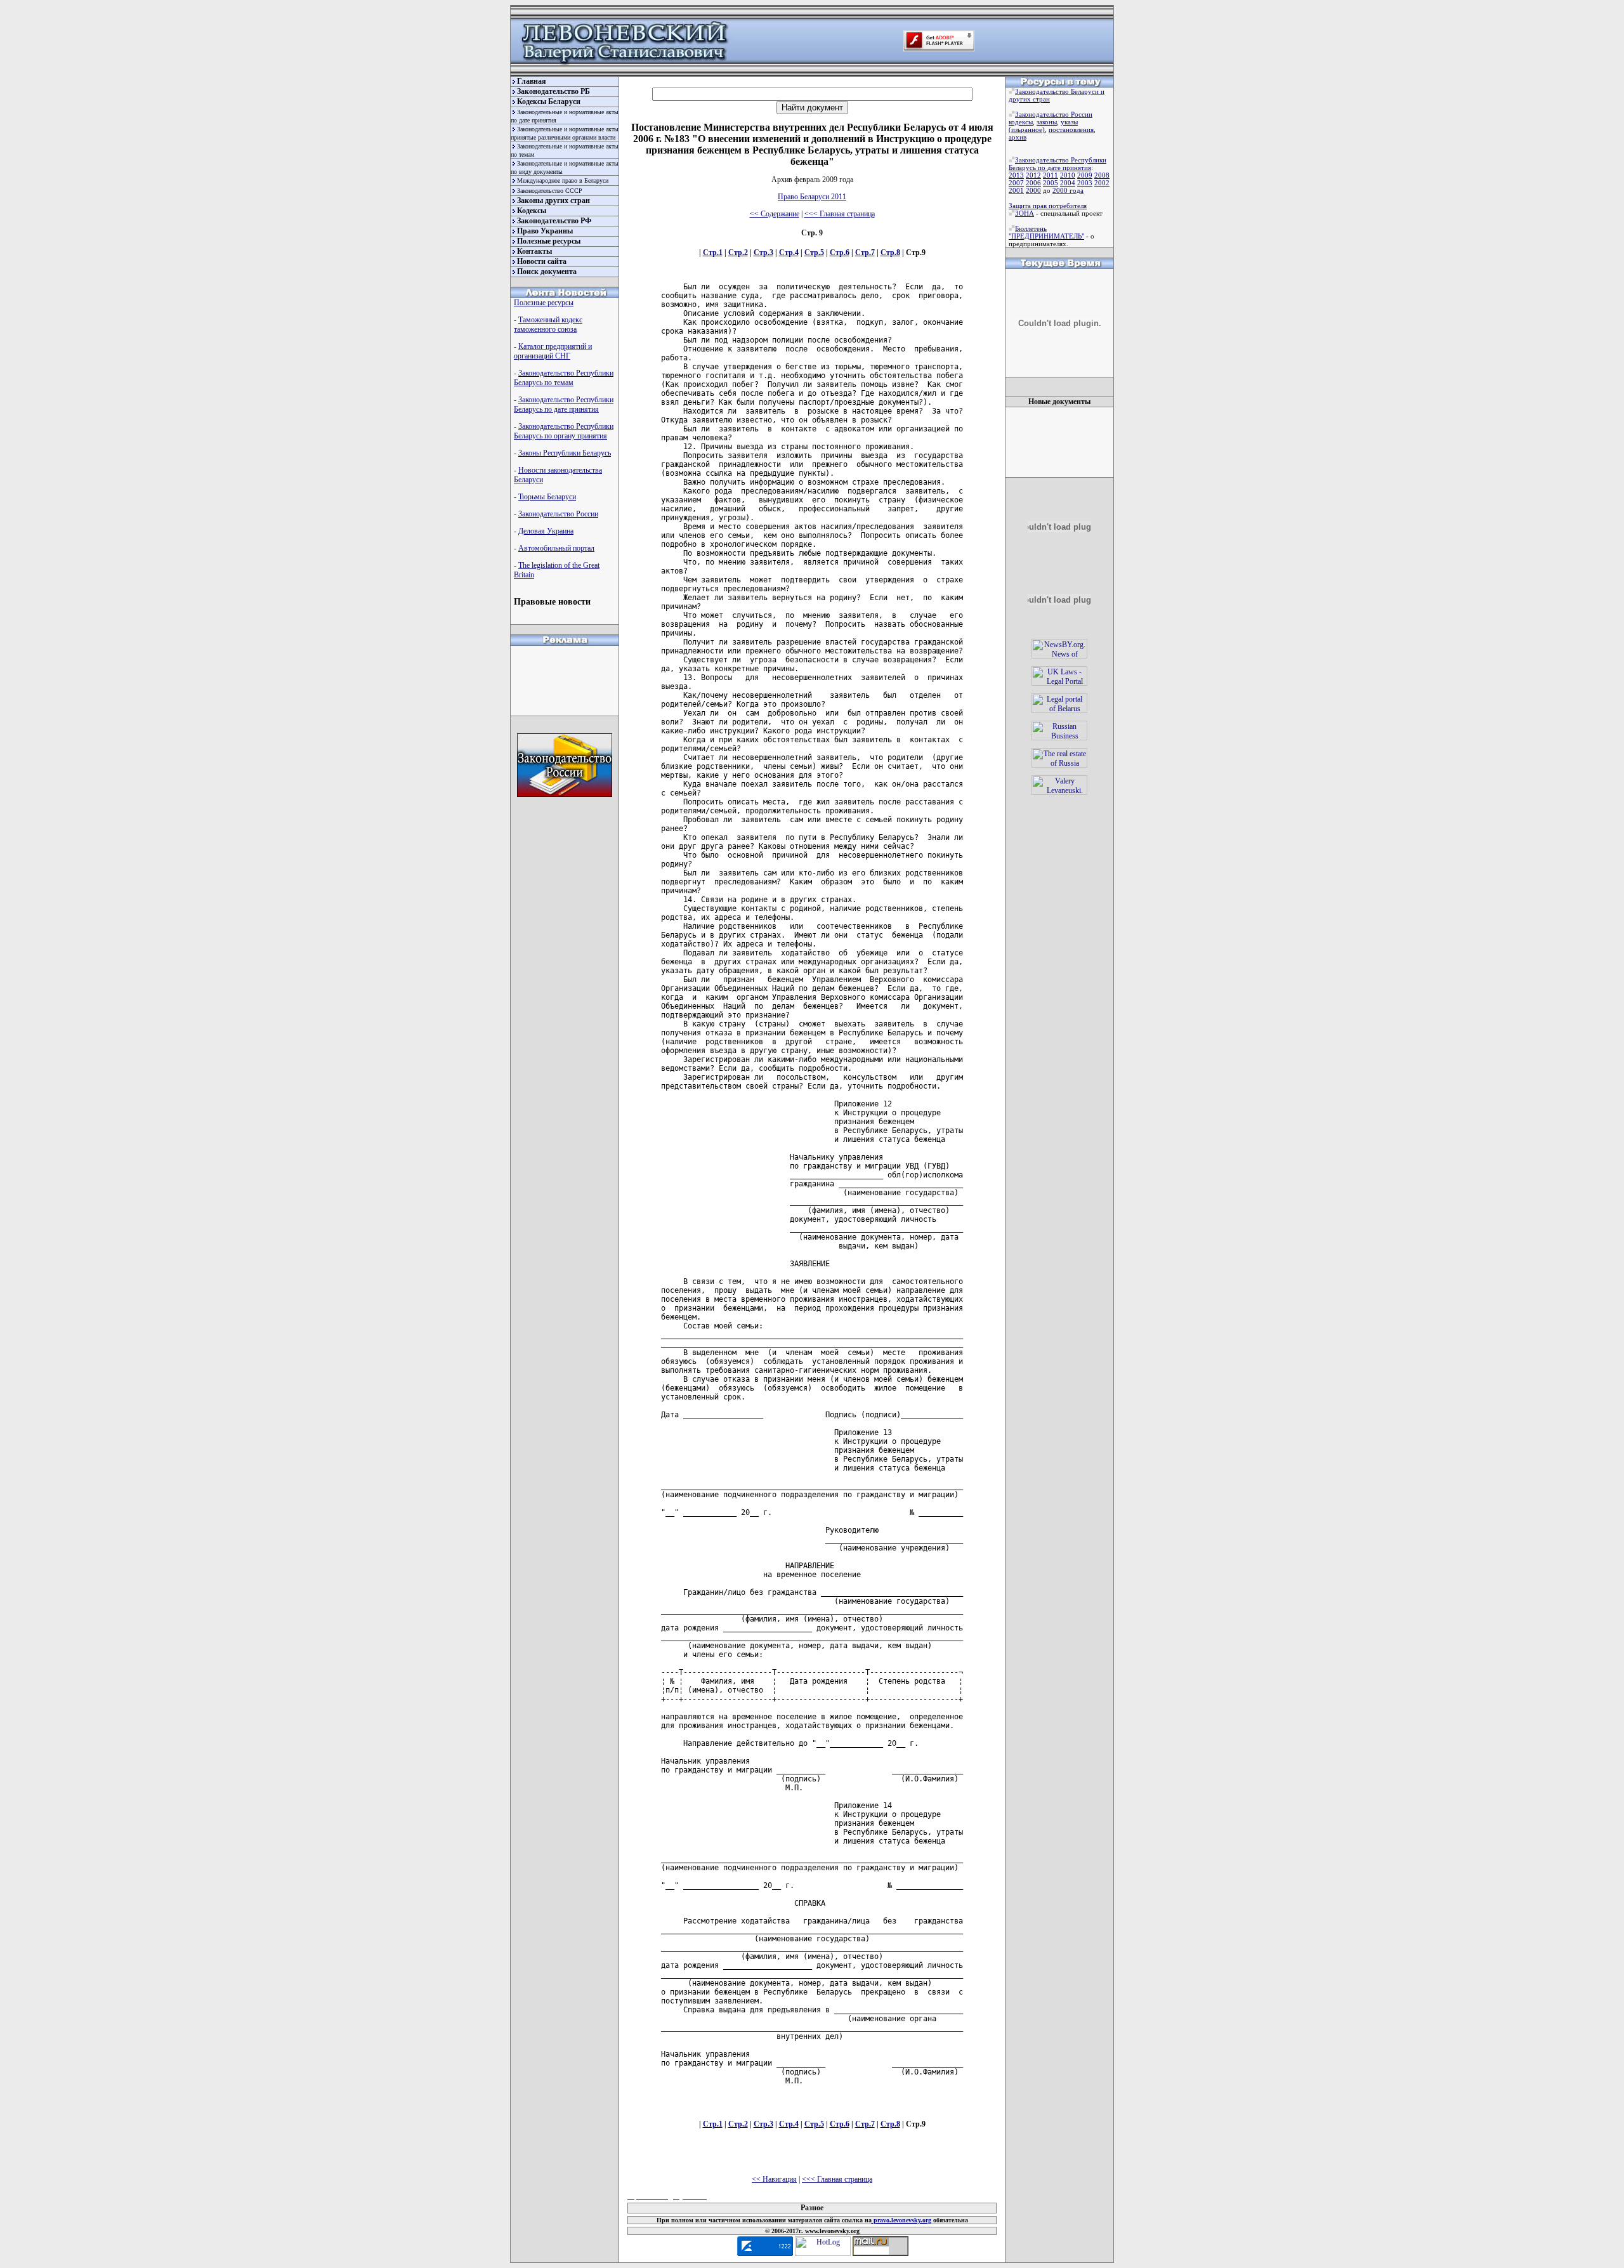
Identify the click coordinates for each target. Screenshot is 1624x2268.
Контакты (534, 251)
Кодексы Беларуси (549, 102)
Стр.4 (789, 252)
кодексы (1021, 122)
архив (1018, 137)
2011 (1051, 175)
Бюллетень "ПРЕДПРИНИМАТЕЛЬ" (1046, 232)
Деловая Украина (546, 531)
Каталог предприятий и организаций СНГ (553, 351)
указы (1069, 122)
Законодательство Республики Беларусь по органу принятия (564, 431)
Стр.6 (840, 252)
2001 (1016, 190)
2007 (1016, 183)
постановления (1071, 129)
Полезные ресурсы (549, 241)
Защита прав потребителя (1048, 206)
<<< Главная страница (840, 214)
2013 (1016, 175)
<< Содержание (775, 214)
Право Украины (545, 231)
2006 (1033, 183)
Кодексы (532, 211)
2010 (1068, 175)
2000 (1033, 190)
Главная (532, 81)
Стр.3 (763, 252)
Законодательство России (558, 514)
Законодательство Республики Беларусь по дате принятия (564, 404)
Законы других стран (553, 200)
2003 (1085, 183)
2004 (1068, 183)
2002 (1102, 183)
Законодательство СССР (550, 191)
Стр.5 (814, 252)
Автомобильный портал (556, 548)
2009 (1085, 175)
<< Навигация (774, 2179)
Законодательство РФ (554, 221)
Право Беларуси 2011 (812, 197)
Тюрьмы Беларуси (547, 497)
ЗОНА (1025, 213)
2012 (1033, 175)
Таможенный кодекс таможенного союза (548, 324)
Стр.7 (865, 252)
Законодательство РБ (553, 91)
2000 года (1068, 190)
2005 (1051, 183)
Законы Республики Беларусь (565, 453)
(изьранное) (1027, 129)
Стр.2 (738, 252)
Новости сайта (542, 261)
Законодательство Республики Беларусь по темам (564, 378)
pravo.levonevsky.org (901, 2220)
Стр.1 (713, 252)
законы (1047, 122)
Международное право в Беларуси (563, 180)
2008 (1102, 175)
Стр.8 (890, 252)
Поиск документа (547, 272)
